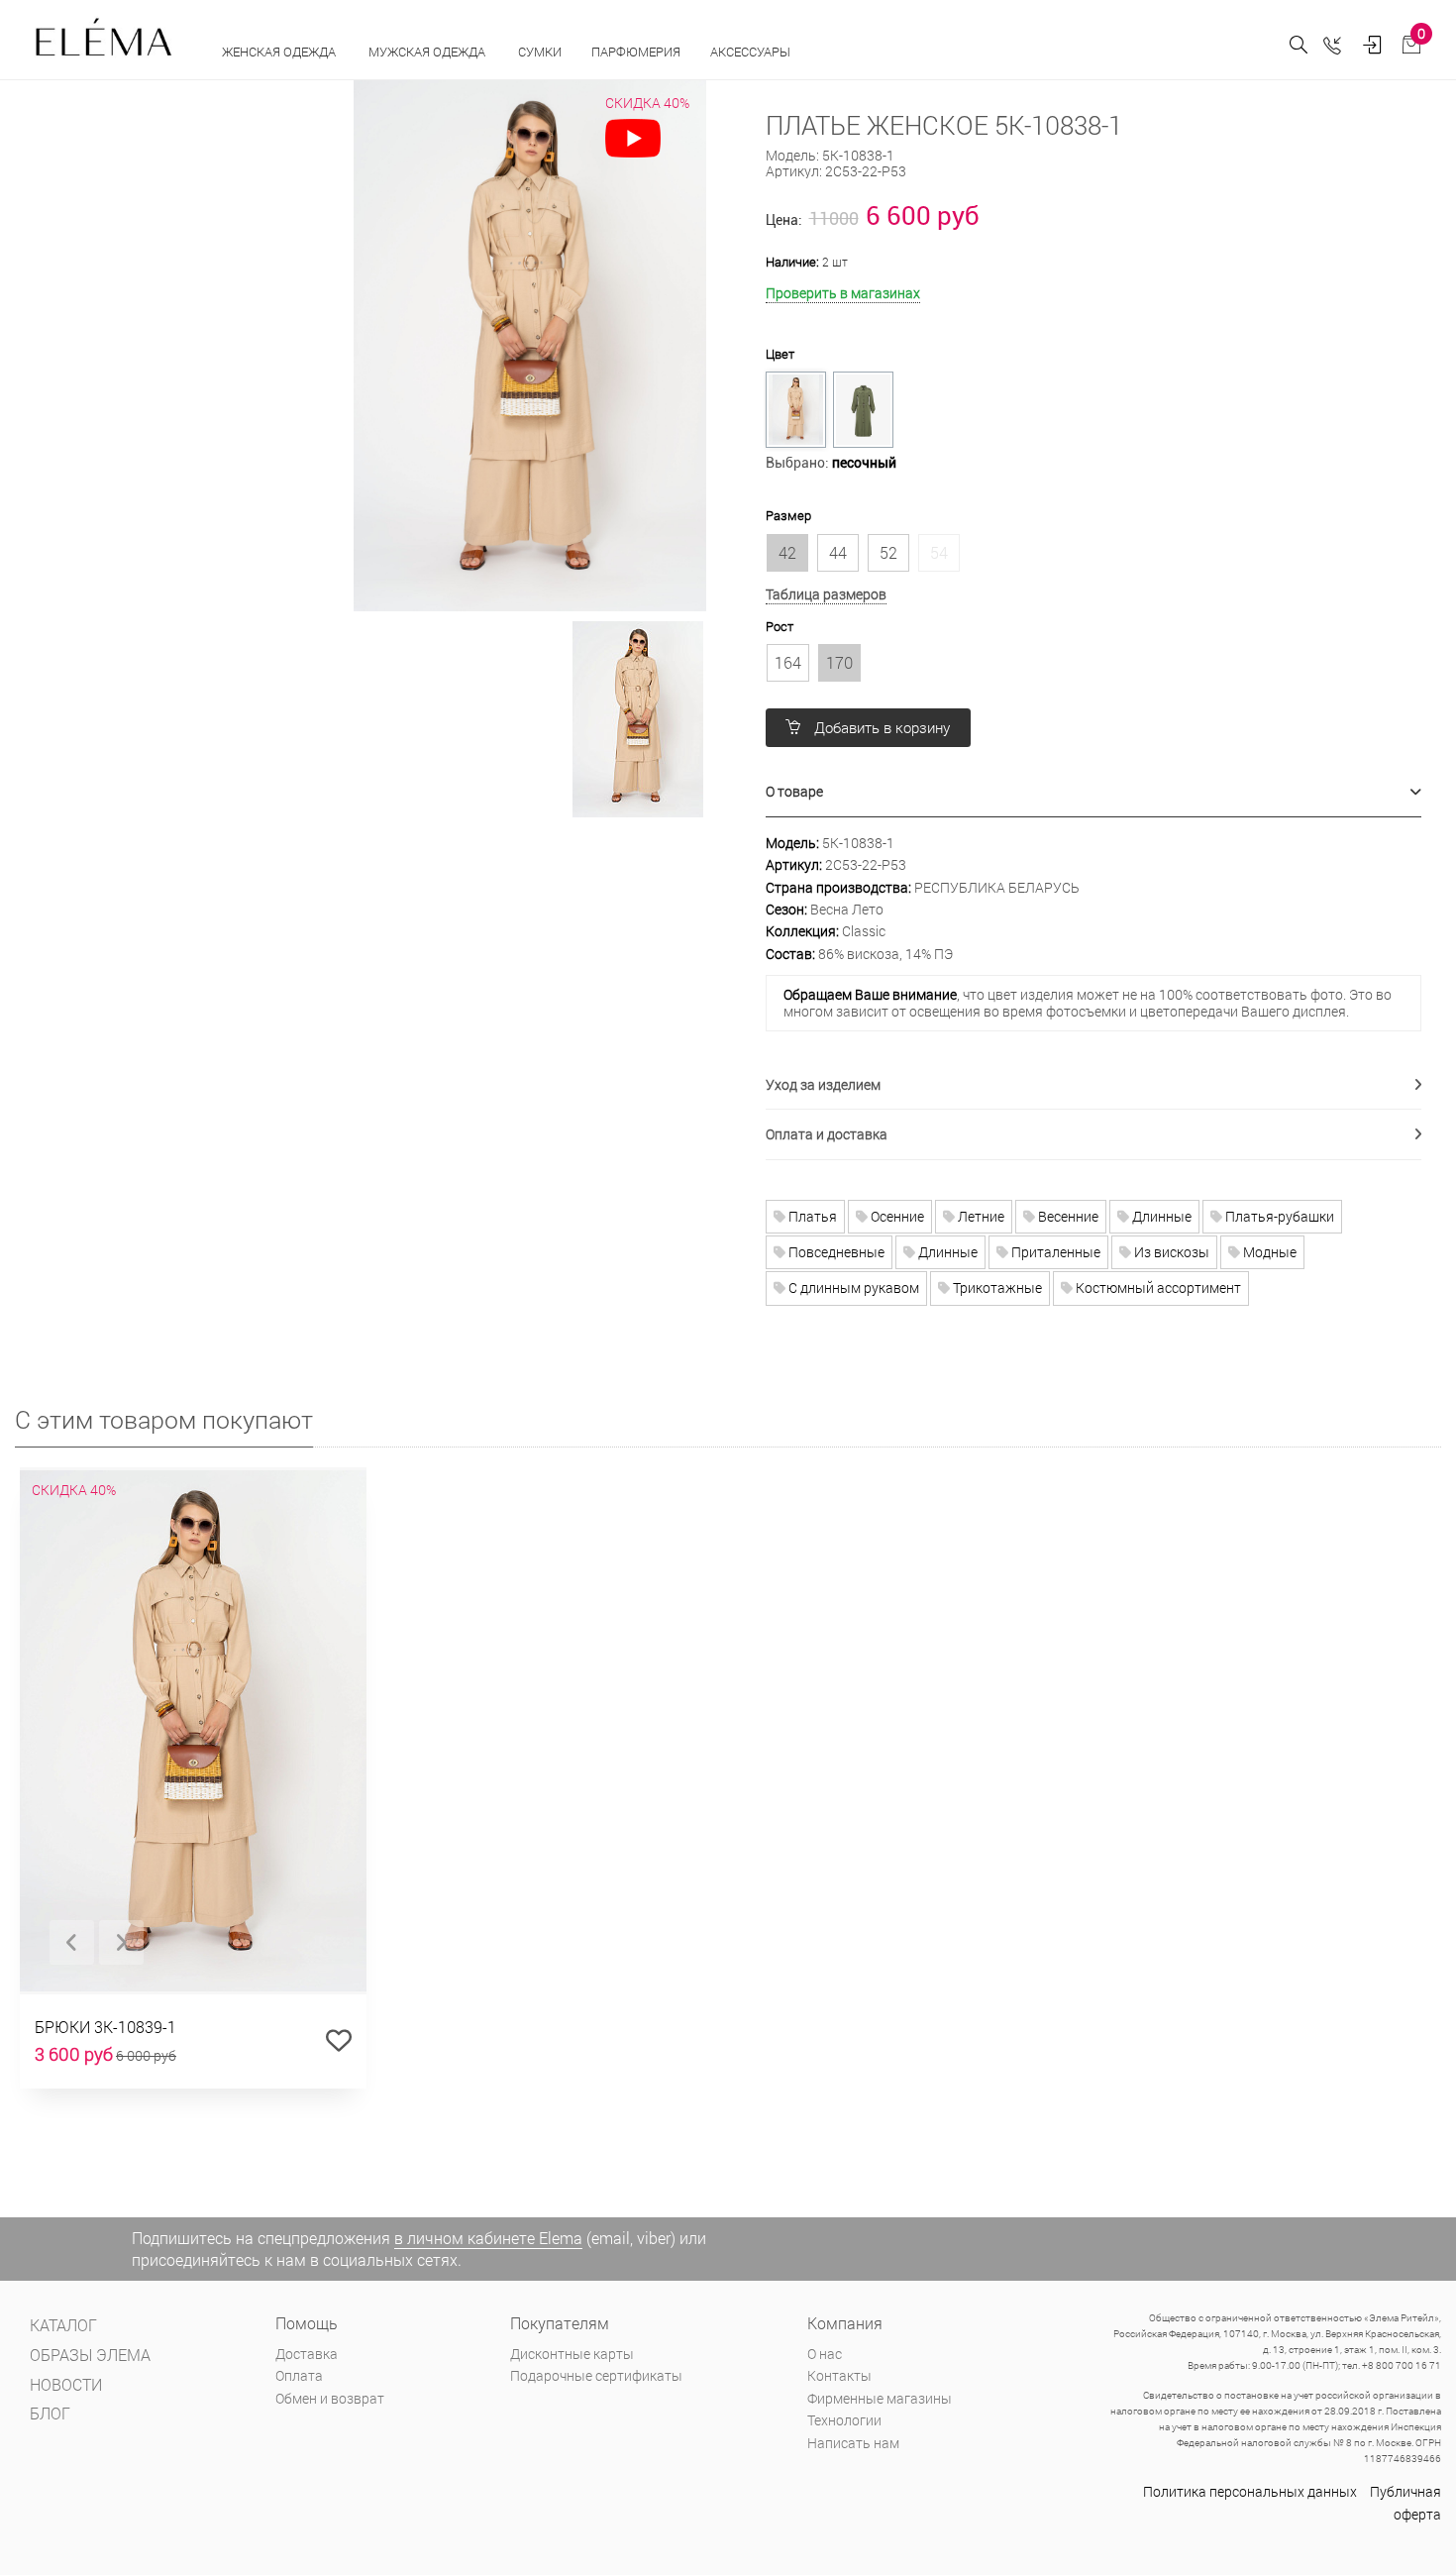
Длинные (1160, 1216)
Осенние (896, 1216)
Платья (811, 1216)
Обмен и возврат (330, 2398)
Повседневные (835, 1252)
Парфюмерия (636, 52)
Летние (980, 1216)
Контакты (839, 2375)
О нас (825, 2354)
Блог (50, 2413)
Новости (66, 2384)
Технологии (844, 2420)
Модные (1268, 1252)
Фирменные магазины (880, 2398)
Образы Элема (90, 2355)
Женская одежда (280, 52)
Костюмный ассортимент (1157, 1287)
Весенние (1067, 1216)
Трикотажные (996, 1287)
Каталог (63, 2325)
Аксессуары (752, 52)
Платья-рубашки (1278, 1216)
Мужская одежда (428, 52)
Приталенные (1054, 1252)
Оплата (299, 2375)
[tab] (1094, 792)
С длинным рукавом (852, 1287)
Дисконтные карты (572, 2354)
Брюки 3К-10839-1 (105, 2027)
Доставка (307, 2354)
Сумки (540, 52)
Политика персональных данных (1250, 2491)
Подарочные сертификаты (596, 2375)
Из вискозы (1170, 1252)
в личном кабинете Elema (488, 2238)
